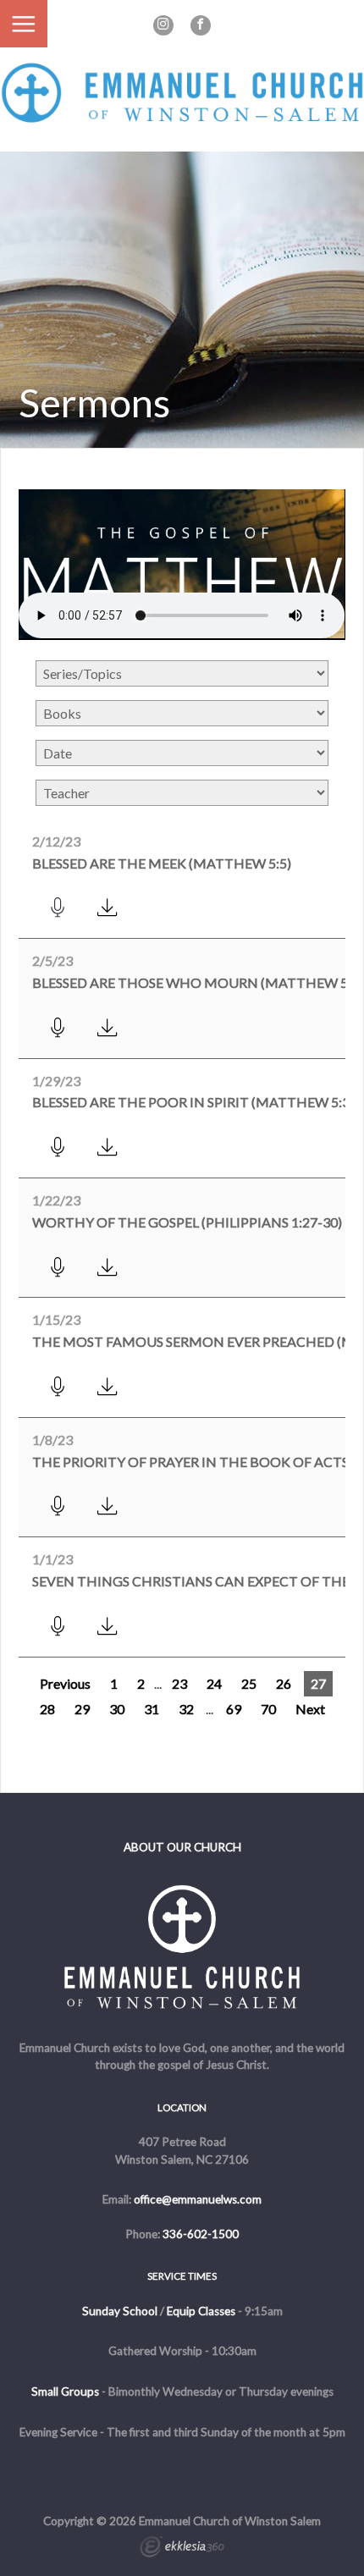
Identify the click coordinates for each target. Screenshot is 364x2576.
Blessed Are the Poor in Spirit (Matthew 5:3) (193, 1102)
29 (82, 1709)
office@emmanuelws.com (198, 2199)
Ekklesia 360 (182, 2549)
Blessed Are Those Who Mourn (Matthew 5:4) (198, 982)
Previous (65, 1683)
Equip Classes (201, 2311)
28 (47, 1709)
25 (249, 1683)
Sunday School (120, 2311)
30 (117, 1709)
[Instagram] (163, 25)
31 (152, 1709)
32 (186, 1709)
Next (310, 1709)
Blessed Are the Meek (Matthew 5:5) (162, 863)
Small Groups (65, 2391)
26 (284, 1683)
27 (318, 1683)
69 (234, 1709)
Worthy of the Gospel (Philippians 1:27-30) (187, 1222)
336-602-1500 (201, 2234)
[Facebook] (201, 25)
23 (179, 1683)
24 (214, 1683)
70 (268, 1709)
